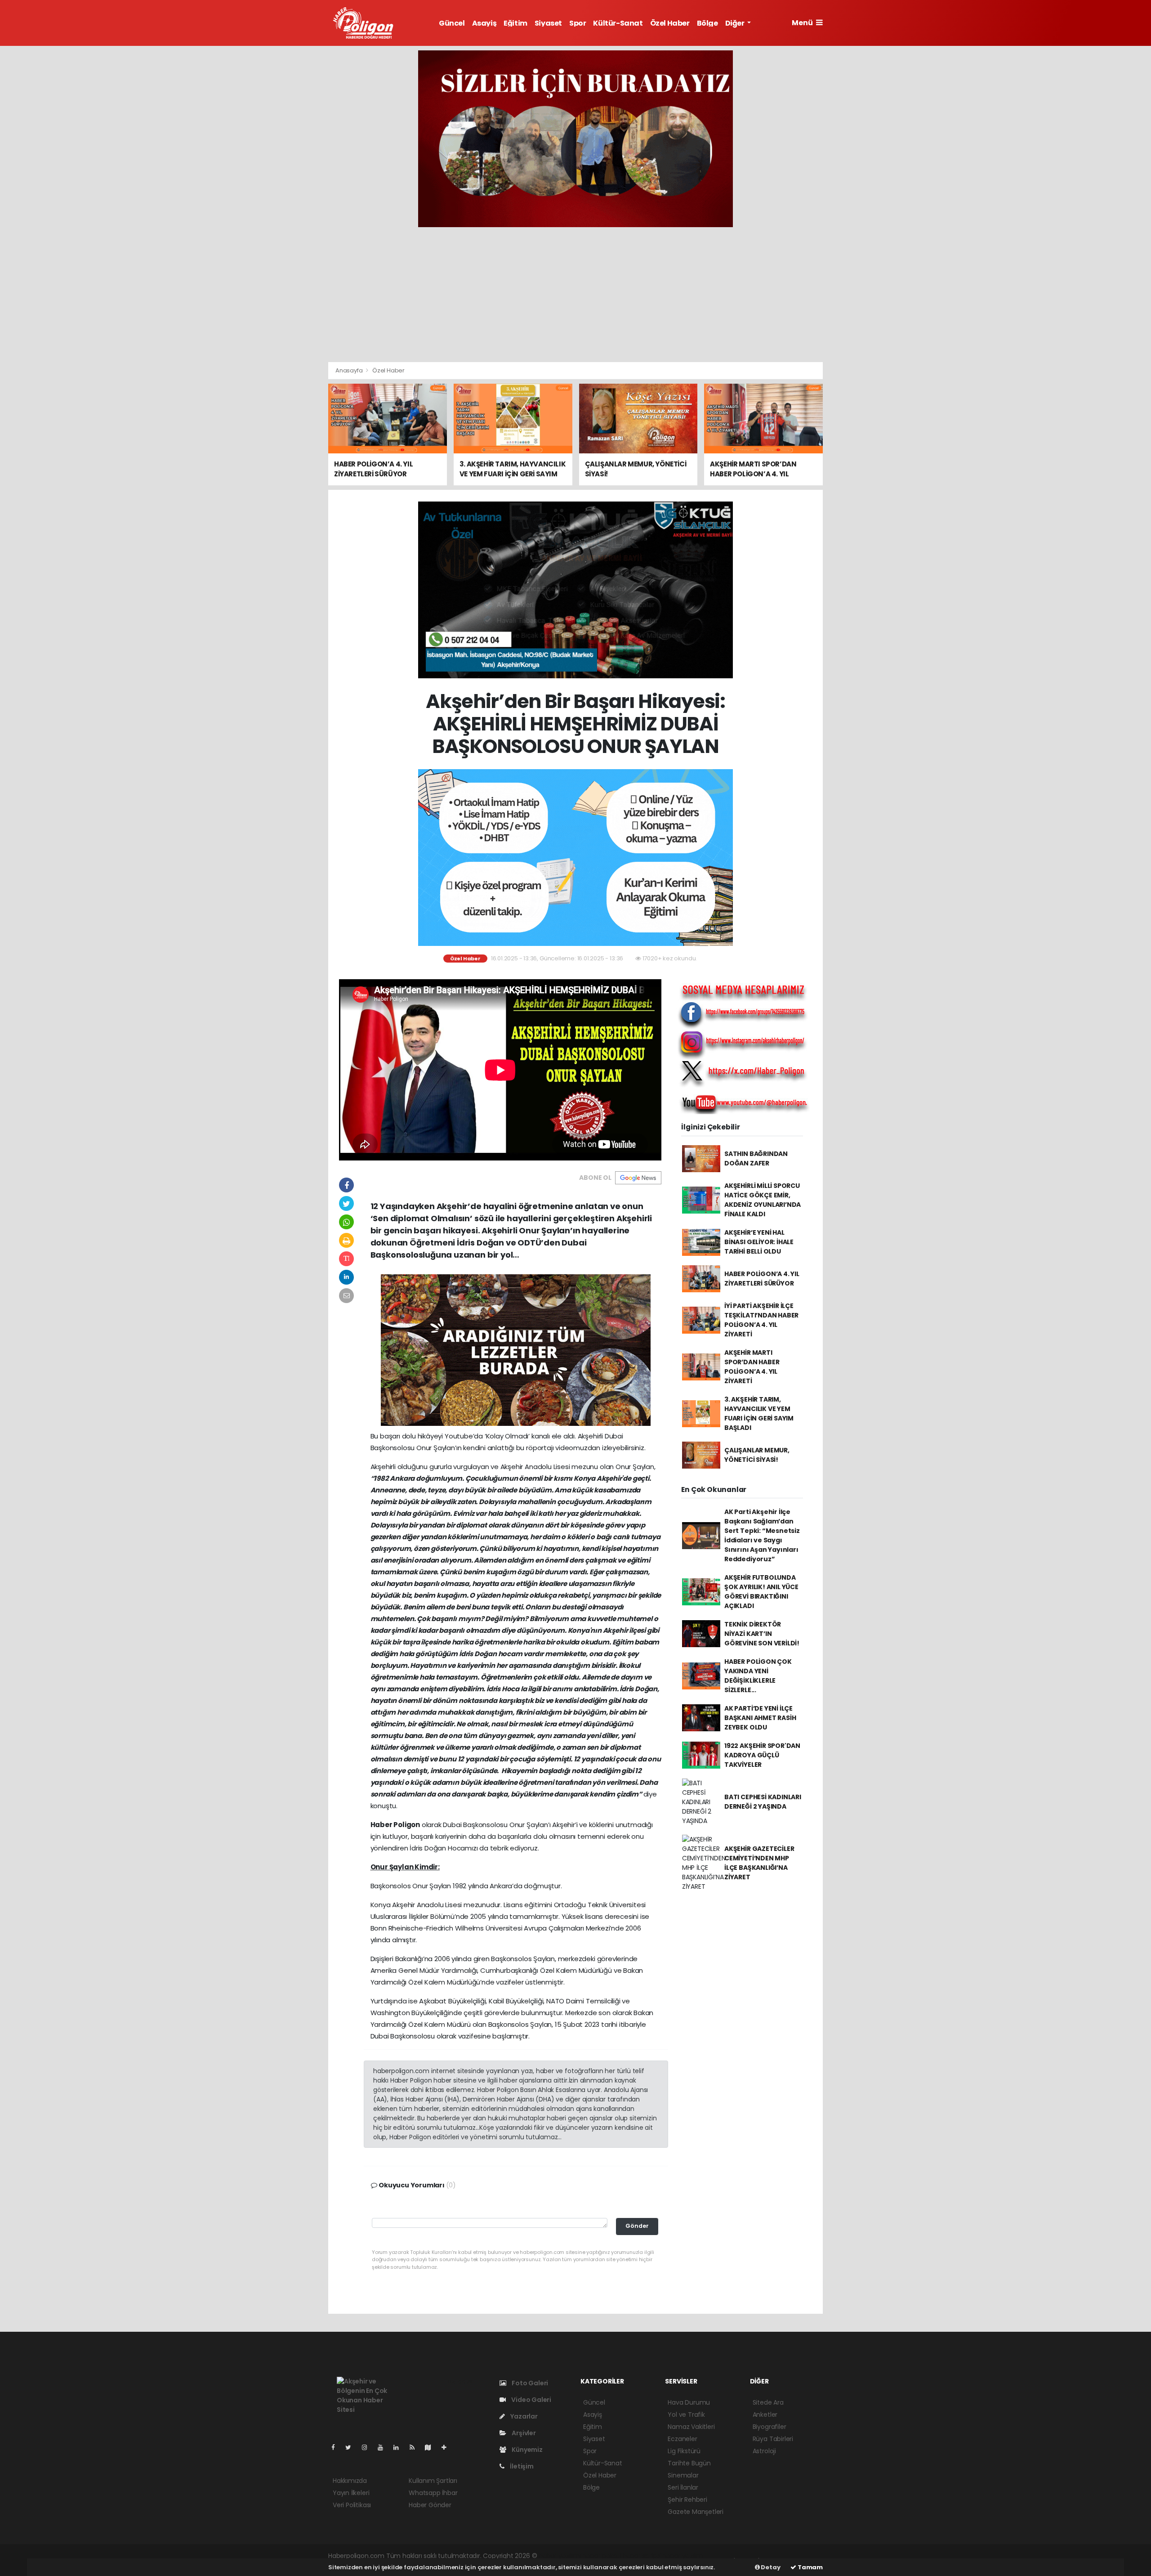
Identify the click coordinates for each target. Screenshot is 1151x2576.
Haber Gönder (430, 2505)
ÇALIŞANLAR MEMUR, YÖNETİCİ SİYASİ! (757, 1455)
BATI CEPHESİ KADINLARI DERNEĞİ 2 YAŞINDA (763, 1802)
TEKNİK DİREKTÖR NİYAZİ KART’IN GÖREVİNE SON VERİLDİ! (762, 1634)
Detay (770, 2567)
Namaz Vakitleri (691, 2427)
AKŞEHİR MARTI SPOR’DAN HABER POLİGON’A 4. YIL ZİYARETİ (752, 1367)
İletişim (521, 2466)
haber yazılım (683, 2556)
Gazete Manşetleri (696, 2512)
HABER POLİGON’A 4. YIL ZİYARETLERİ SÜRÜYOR (762, 1279)
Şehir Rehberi (687, 2500)
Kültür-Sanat (618, 23)
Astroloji (764, 2451)
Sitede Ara (768, 2402)
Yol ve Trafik (686, 2415)
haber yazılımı (560, 2556)
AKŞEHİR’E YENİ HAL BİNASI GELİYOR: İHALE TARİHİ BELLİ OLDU (759, 1242)
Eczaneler (682, 2439)
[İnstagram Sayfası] (368, 2447)
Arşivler (523, 2433)
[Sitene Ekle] (448, 2447)
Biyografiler (770, 2427)
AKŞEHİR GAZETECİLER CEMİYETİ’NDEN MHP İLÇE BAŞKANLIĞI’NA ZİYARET (759, 1863)
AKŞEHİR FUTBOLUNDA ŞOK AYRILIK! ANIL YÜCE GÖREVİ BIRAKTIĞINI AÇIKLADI (761, 1592)
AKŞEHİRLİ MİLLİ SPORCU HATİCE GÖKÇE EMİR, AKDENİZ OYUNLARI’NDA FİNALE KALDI (763, 1200)
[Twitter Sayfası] (352, 2447)
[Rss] (416, 2447)
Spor (578, 23)
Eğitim (515, 23)
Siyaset (548, 23)
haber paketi (602, 2556)
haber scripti (642, 2556)
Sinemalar (683, 2475)
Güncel (452, 23)
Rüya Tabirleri (773, 2439)
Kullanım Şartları (433, 2481)
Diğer (736, 23)
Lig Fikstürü (684, 2451)
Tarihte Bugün (689, 2463)
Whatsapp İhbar (433, 2493)
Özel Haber (670, 23)
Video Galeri (531, 2400)
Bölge (707, 23)
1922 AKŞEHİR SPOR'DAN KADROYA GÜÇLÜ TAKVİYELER (762, 1755)
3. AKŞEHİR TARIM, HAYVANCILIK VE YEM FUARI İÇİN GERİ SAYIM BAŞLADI (759, 1413)
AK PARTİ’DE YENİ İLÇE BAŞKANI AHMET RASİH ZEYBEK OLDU (760, 1718)
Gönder (637, 2226)
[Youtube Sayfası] (384, 2447)
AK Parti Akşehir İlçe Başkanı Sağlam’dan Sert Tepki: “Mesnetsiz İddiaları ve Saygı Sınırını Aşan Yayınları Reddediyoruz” (762, 1535)
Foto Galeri (529, 2383)
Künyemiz (526, 2450)
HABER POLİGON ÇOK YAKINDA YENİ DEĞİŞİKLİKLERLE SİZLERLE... (758, 1676)
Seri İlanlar (683, 2487)
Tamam (810, 2567)
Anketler (765, 2415)
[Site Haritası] (432, 2447)
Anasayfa (350, 370)
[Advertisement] (575, 295)
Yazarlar (523, 2416)
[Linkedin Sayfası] (400, 2447)
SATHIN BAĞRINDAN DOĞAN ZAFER (756, 1158)
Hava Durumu (689, 2402)
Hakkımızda (350, 2481)
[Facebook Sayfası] (337, 2447)
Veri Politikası (352, 2505)
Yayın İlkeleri (351, 2493)
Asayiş (484, 23)
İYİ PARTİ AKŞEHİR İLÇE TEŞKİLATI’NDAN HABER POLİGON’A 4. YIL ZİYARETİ (761, 1320)
